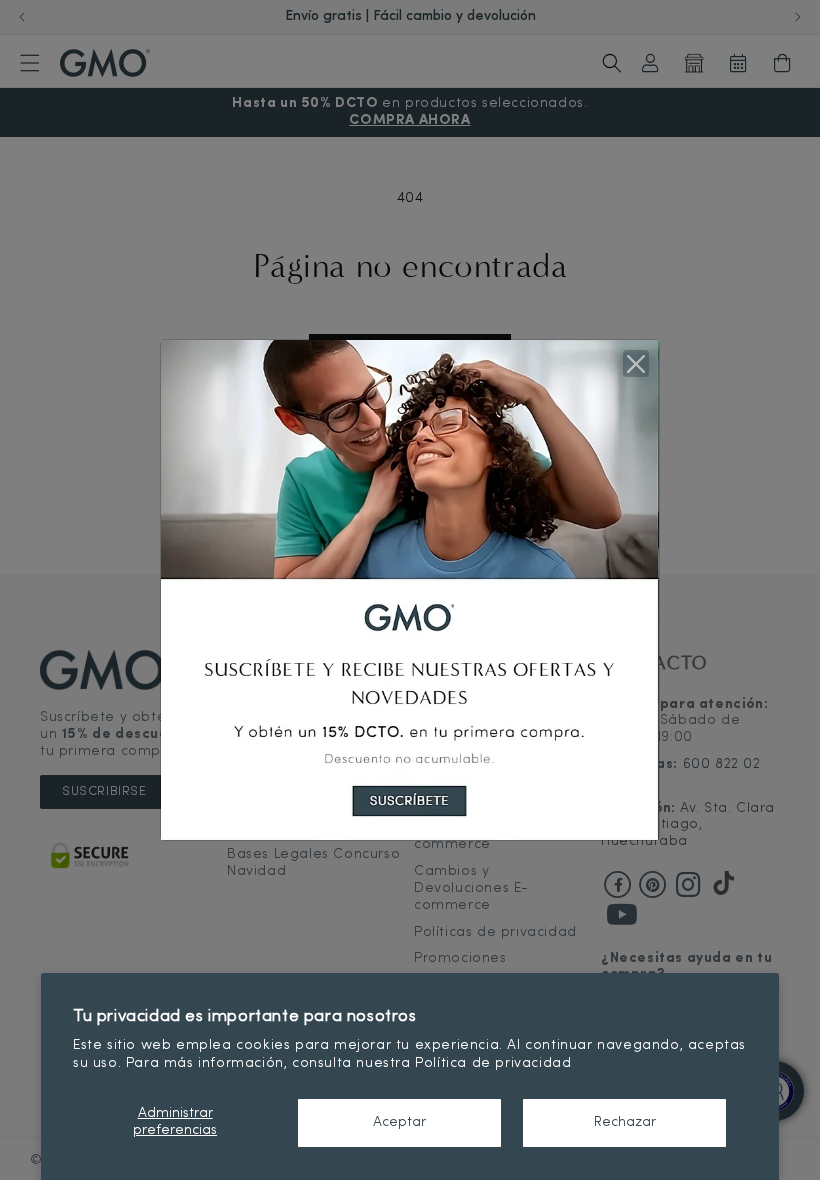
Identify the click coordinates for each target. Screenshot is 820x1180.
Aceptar (399, 1122)
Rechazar (625, 1122)
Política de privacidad (493, 1063)
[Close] (636, 363)
